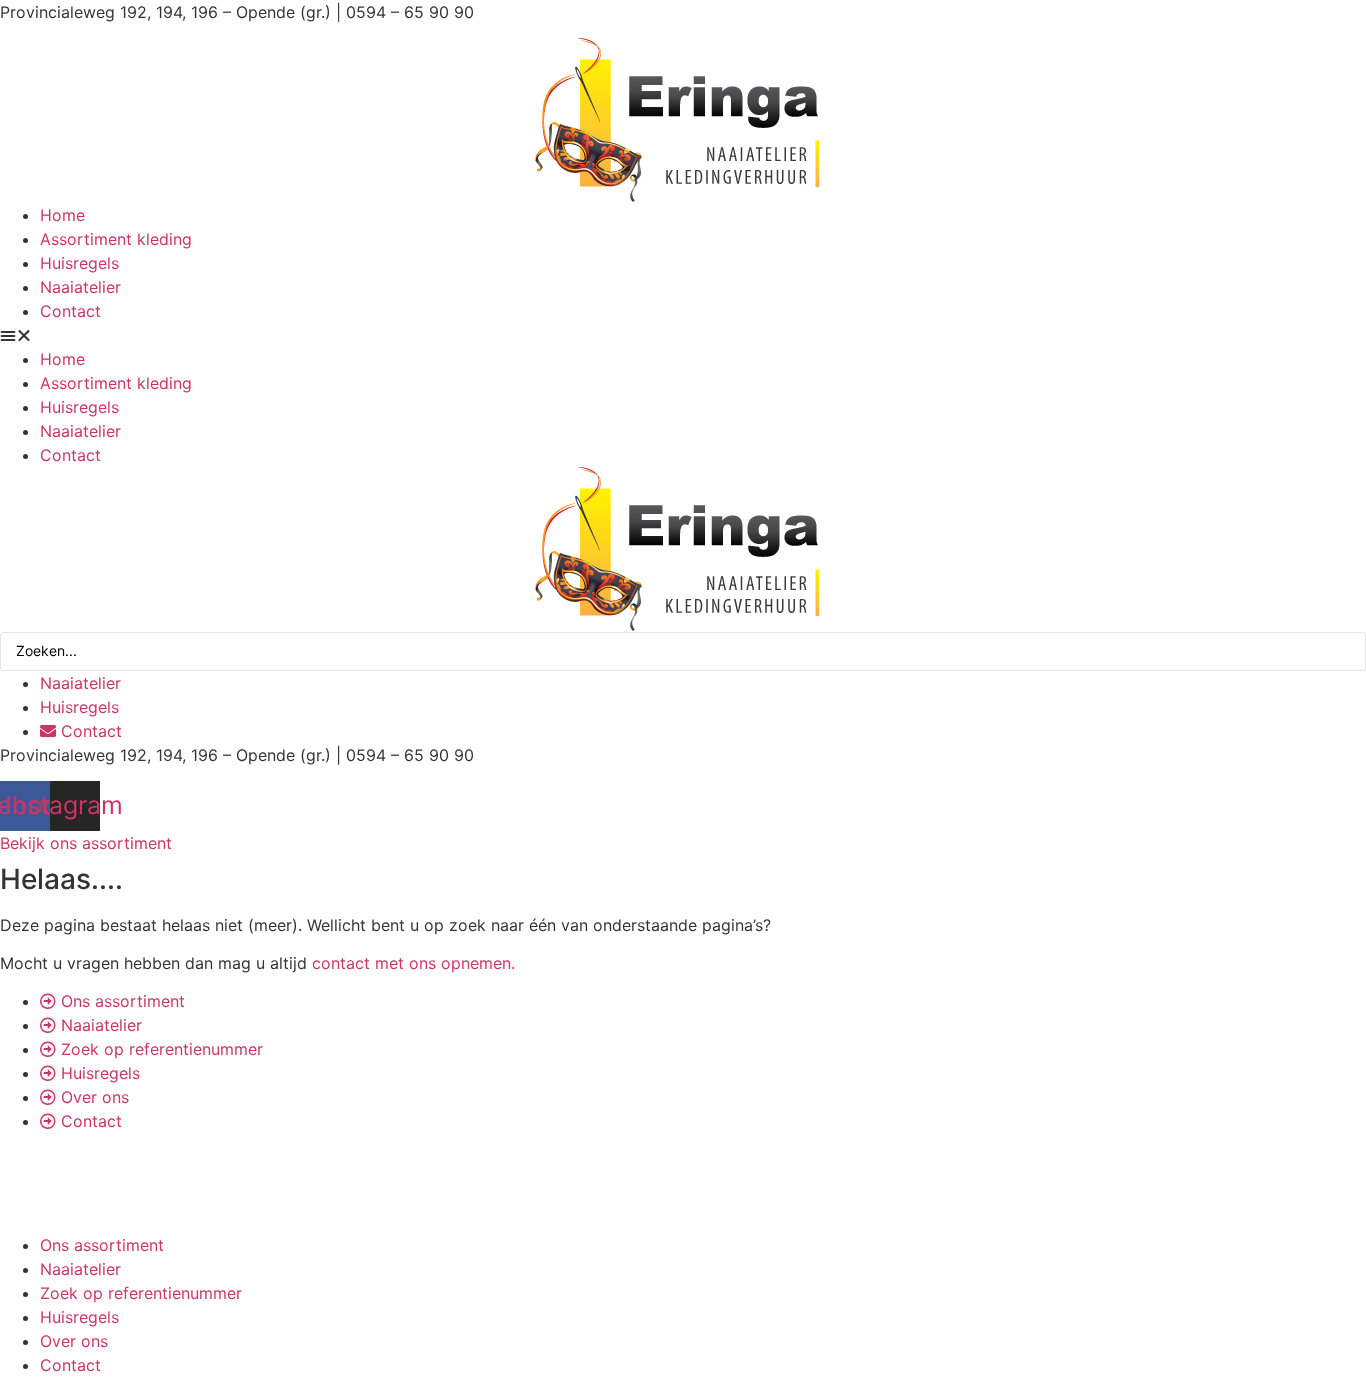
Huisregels (79, 263)
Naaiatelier (80, 287)
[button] (683, 335)
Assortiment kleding (116, 239)
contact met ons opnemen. (413, 963)
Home (62, 215)
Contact (70, 311)
